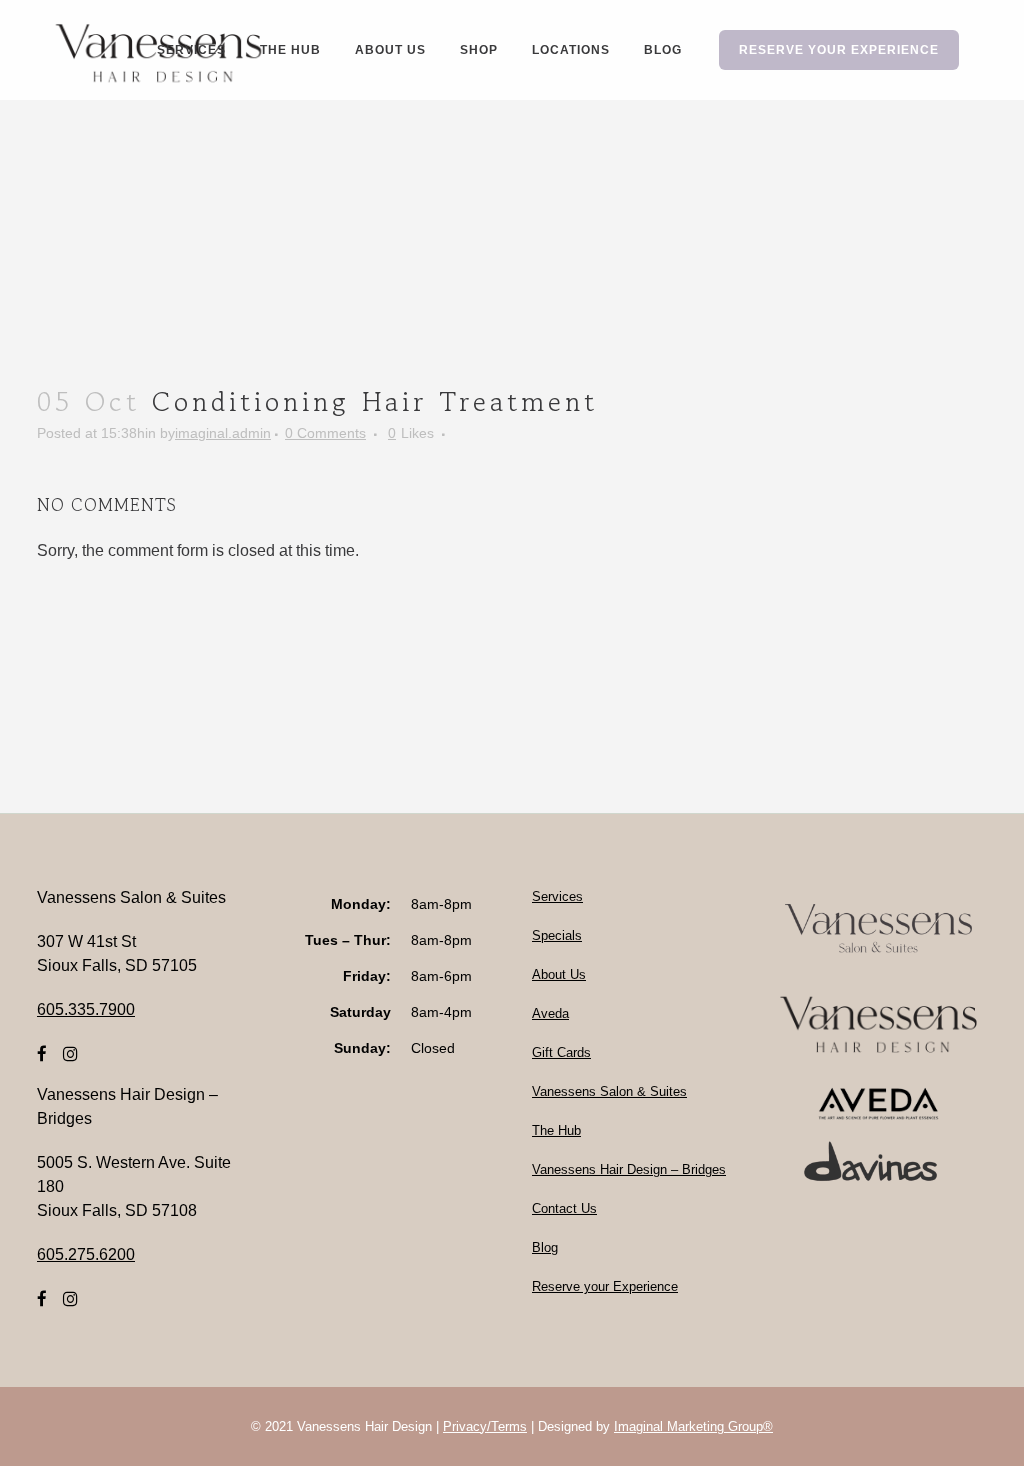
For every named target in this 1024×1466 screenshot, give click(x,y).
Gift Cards (561, 1052)
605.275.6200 (86, 1254)
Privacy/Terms (485, 1426)
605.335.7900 (86, 1009)
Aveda (550, 1013)
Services (557, 896)
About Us (559, 974)
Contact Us (564, 1208)
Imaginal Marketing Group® (693, 1426)
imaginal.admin (223, 433)
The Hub (556, 1130)
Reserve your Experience (605, 1286)
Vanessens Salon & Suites (609, 1091)
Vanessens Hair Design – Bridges (629, 1169)
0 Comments (325, 433)
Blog (545, 1247)
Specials (557, 935)
